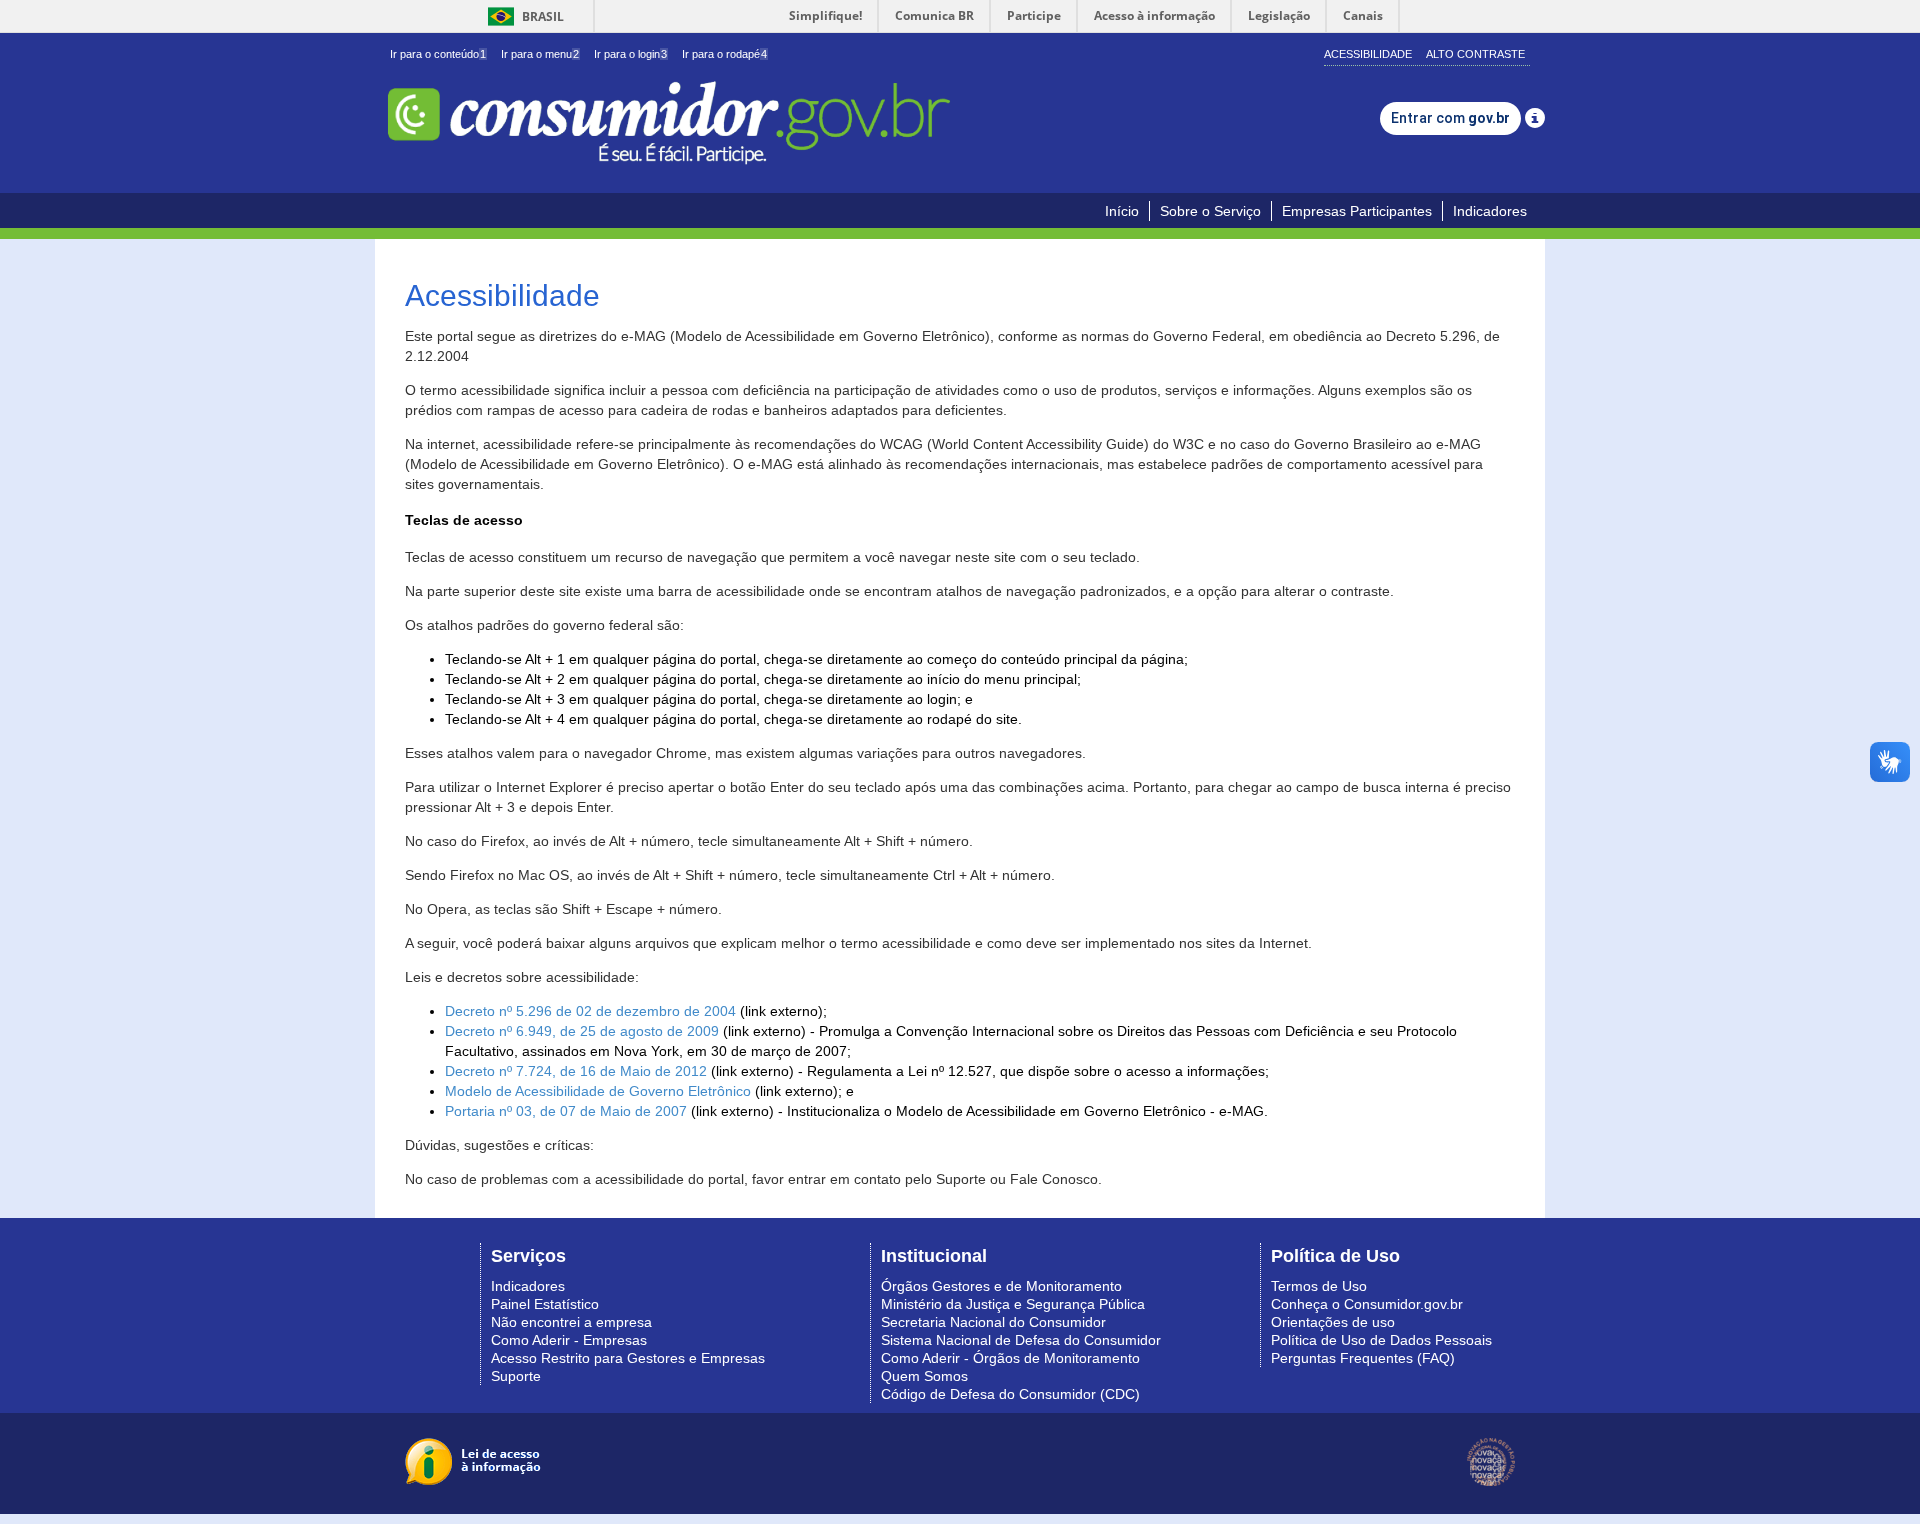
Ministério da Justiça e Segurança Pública (1013, 1304)
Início (1122, 211)
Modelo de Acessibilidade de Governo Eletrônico (598, 1091)
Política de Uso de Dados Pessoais (1381, 1340)
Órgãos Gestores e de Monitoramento (1001, 1286)
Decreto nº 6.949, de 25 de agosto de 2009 (582, 1031)
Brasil (522, 16)
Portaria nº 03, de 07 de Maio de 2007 (566, 1111)
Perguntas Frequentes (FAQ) (1363, 1358)
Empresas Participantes (1357, 211)
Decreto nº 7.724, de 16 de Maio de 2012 (576, 1071)
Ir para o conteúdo (438, 54)
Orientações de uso (1333, 1322)
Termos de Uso (1319, 1286)
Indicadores (1490, 211)
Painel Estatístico (545, 1304)
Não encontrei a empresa (571, 1322)
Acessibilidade (1368, 54)
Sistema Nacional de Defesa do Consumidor (1021, 1340)
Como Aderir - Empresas (569, 1340)
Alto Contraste (1475, 54)
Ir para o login (630, 54)
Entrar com (1450, 118)
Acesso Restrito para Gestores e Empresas (628, 1358)
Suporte (516, 1376)
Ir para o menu (540, 54)
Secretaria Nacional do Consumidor (993, 1322)
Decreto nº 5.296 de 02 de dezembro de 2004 (590, 1011)
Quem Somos (924, 1376)
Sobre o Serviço (1210, 211)
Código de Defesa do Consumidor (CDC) (1010, 1394)
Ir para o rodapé (724, 54)
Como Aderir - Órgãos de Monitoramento (1010, 1358)
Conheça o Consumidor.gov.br (1367, 1304)
